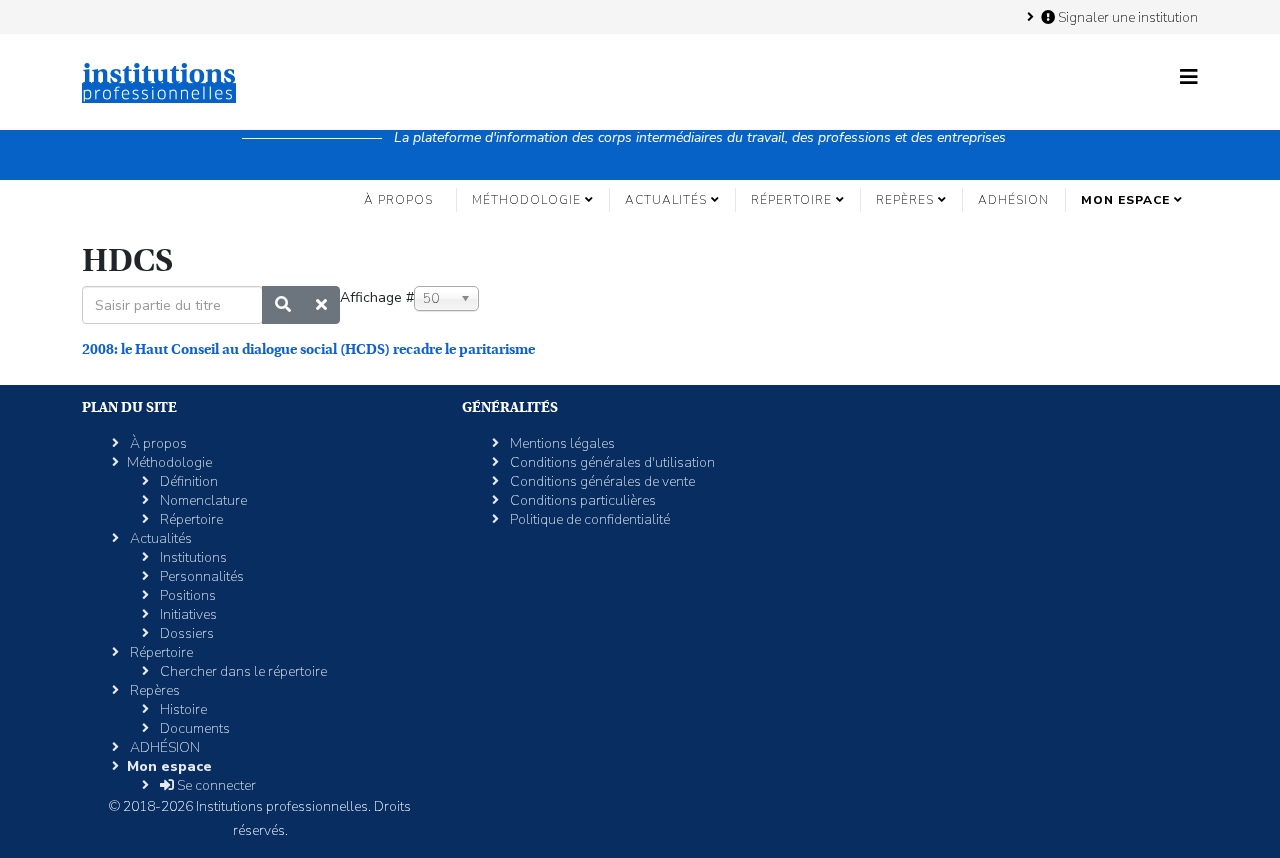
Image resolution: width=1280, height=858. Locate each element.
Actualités (666, 200)
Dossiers (185, 633)
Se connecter (215, 785)
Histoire (182, 709)
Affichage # (377, 297)
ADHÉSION (1013, 200)
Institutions (192, 557)
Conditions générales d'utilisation (611, 462)
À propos (398, 200)
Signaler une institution (1126, 17)
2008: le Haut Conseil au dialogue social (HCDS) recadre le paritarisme (308, 349)
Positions (186, 595)
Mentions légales (561, 443)
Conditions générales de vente (601, 481)
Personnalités (200, 576)
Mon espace (1125, 200)
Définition (187, 481)
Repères (905, 200)
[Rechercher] (283, 305)
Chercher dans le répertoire (242, 671)
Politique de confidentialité (588, 519)
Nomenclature (202, 500)
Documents (193, 728)
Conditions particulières (581, 500)
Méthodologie (526, 200)
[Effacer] (321, 305)
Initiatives (187, 614)
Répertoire (791, 200)
